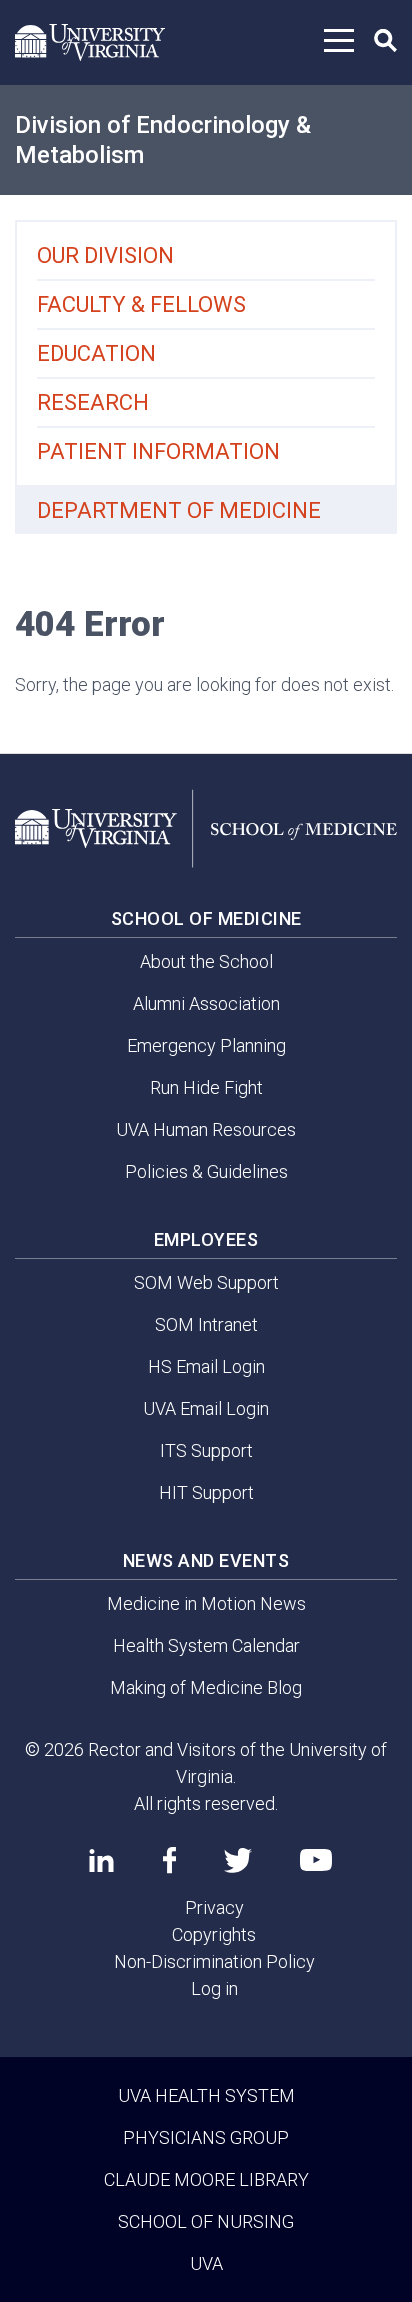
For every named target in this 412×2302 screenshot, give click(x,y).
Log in (214, 1988)
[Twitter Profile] (238, 1860)
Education (96, 353)
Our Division (105, 255)
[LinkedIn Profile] (101, 1860)
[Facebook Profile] (169, 1860)
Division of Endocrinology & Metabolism (163, 140)
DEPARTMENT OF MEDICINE (179, 510)
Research (93, 402)
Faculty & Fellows (141, 304)
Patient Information (158, 451)
